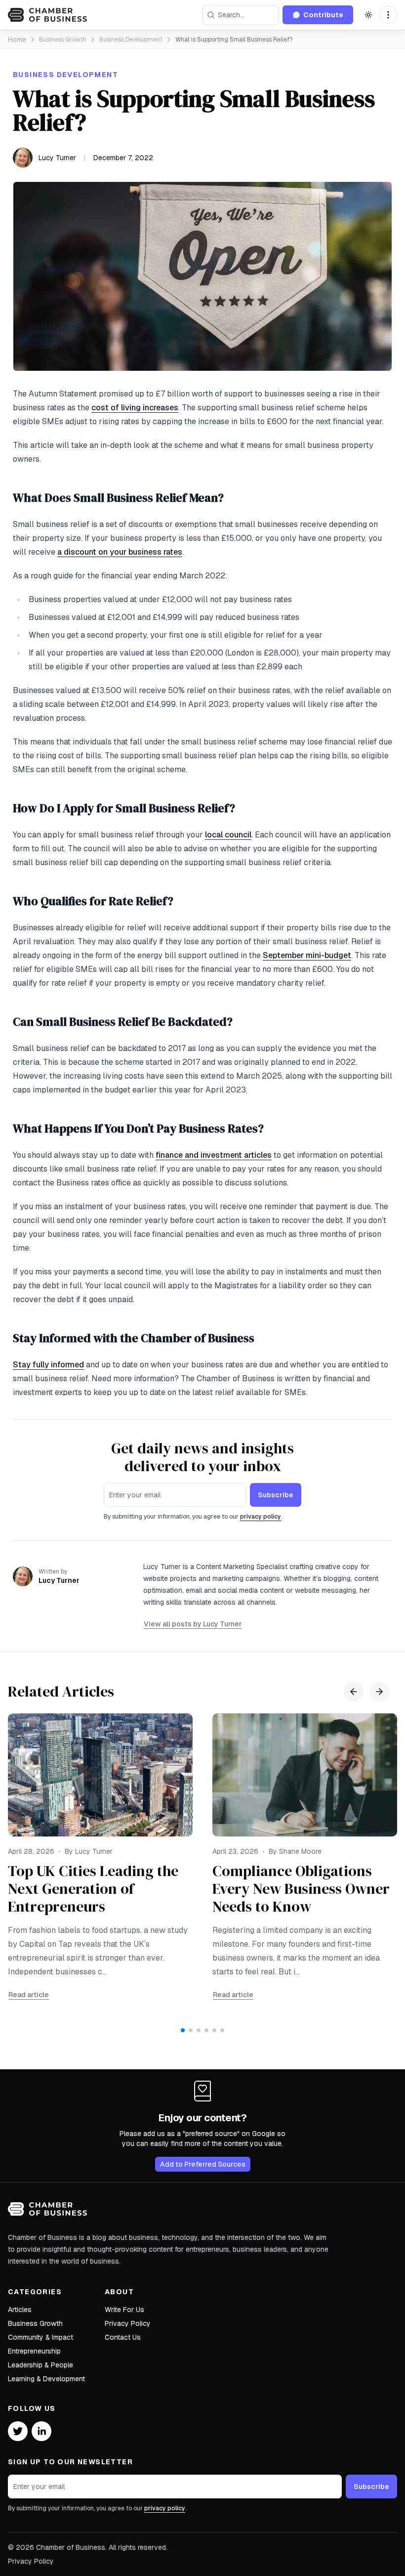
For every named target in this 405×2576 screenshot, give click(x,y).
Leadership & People (40, 2365)
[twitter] (18, 2431)
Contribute (323, 15)
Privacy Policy (128, 2323)
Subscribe (276, 1495)
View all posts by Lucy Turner (193, 1624)
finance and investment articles (214, 1155)
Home (17, 40)
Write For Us (124, 2310)
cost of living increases (135, 408)
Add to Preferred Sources (203, 2164)
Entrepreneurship (34, 2351)
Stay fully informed (48, 1365)
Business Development (131, 40)
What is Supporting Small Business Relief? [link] (234, 40)
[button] (388, 15)
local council (228, 835)
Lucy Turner (57, 158)
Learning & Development (46, 2379)
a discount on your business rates (120, 552)
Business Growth (63, 40)
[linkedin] (41, 2431)
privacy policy (261, 1517)
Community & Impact (40, 2337)
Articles (20, 2310)
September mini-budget (307, 955)
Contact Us (123, 2337)
